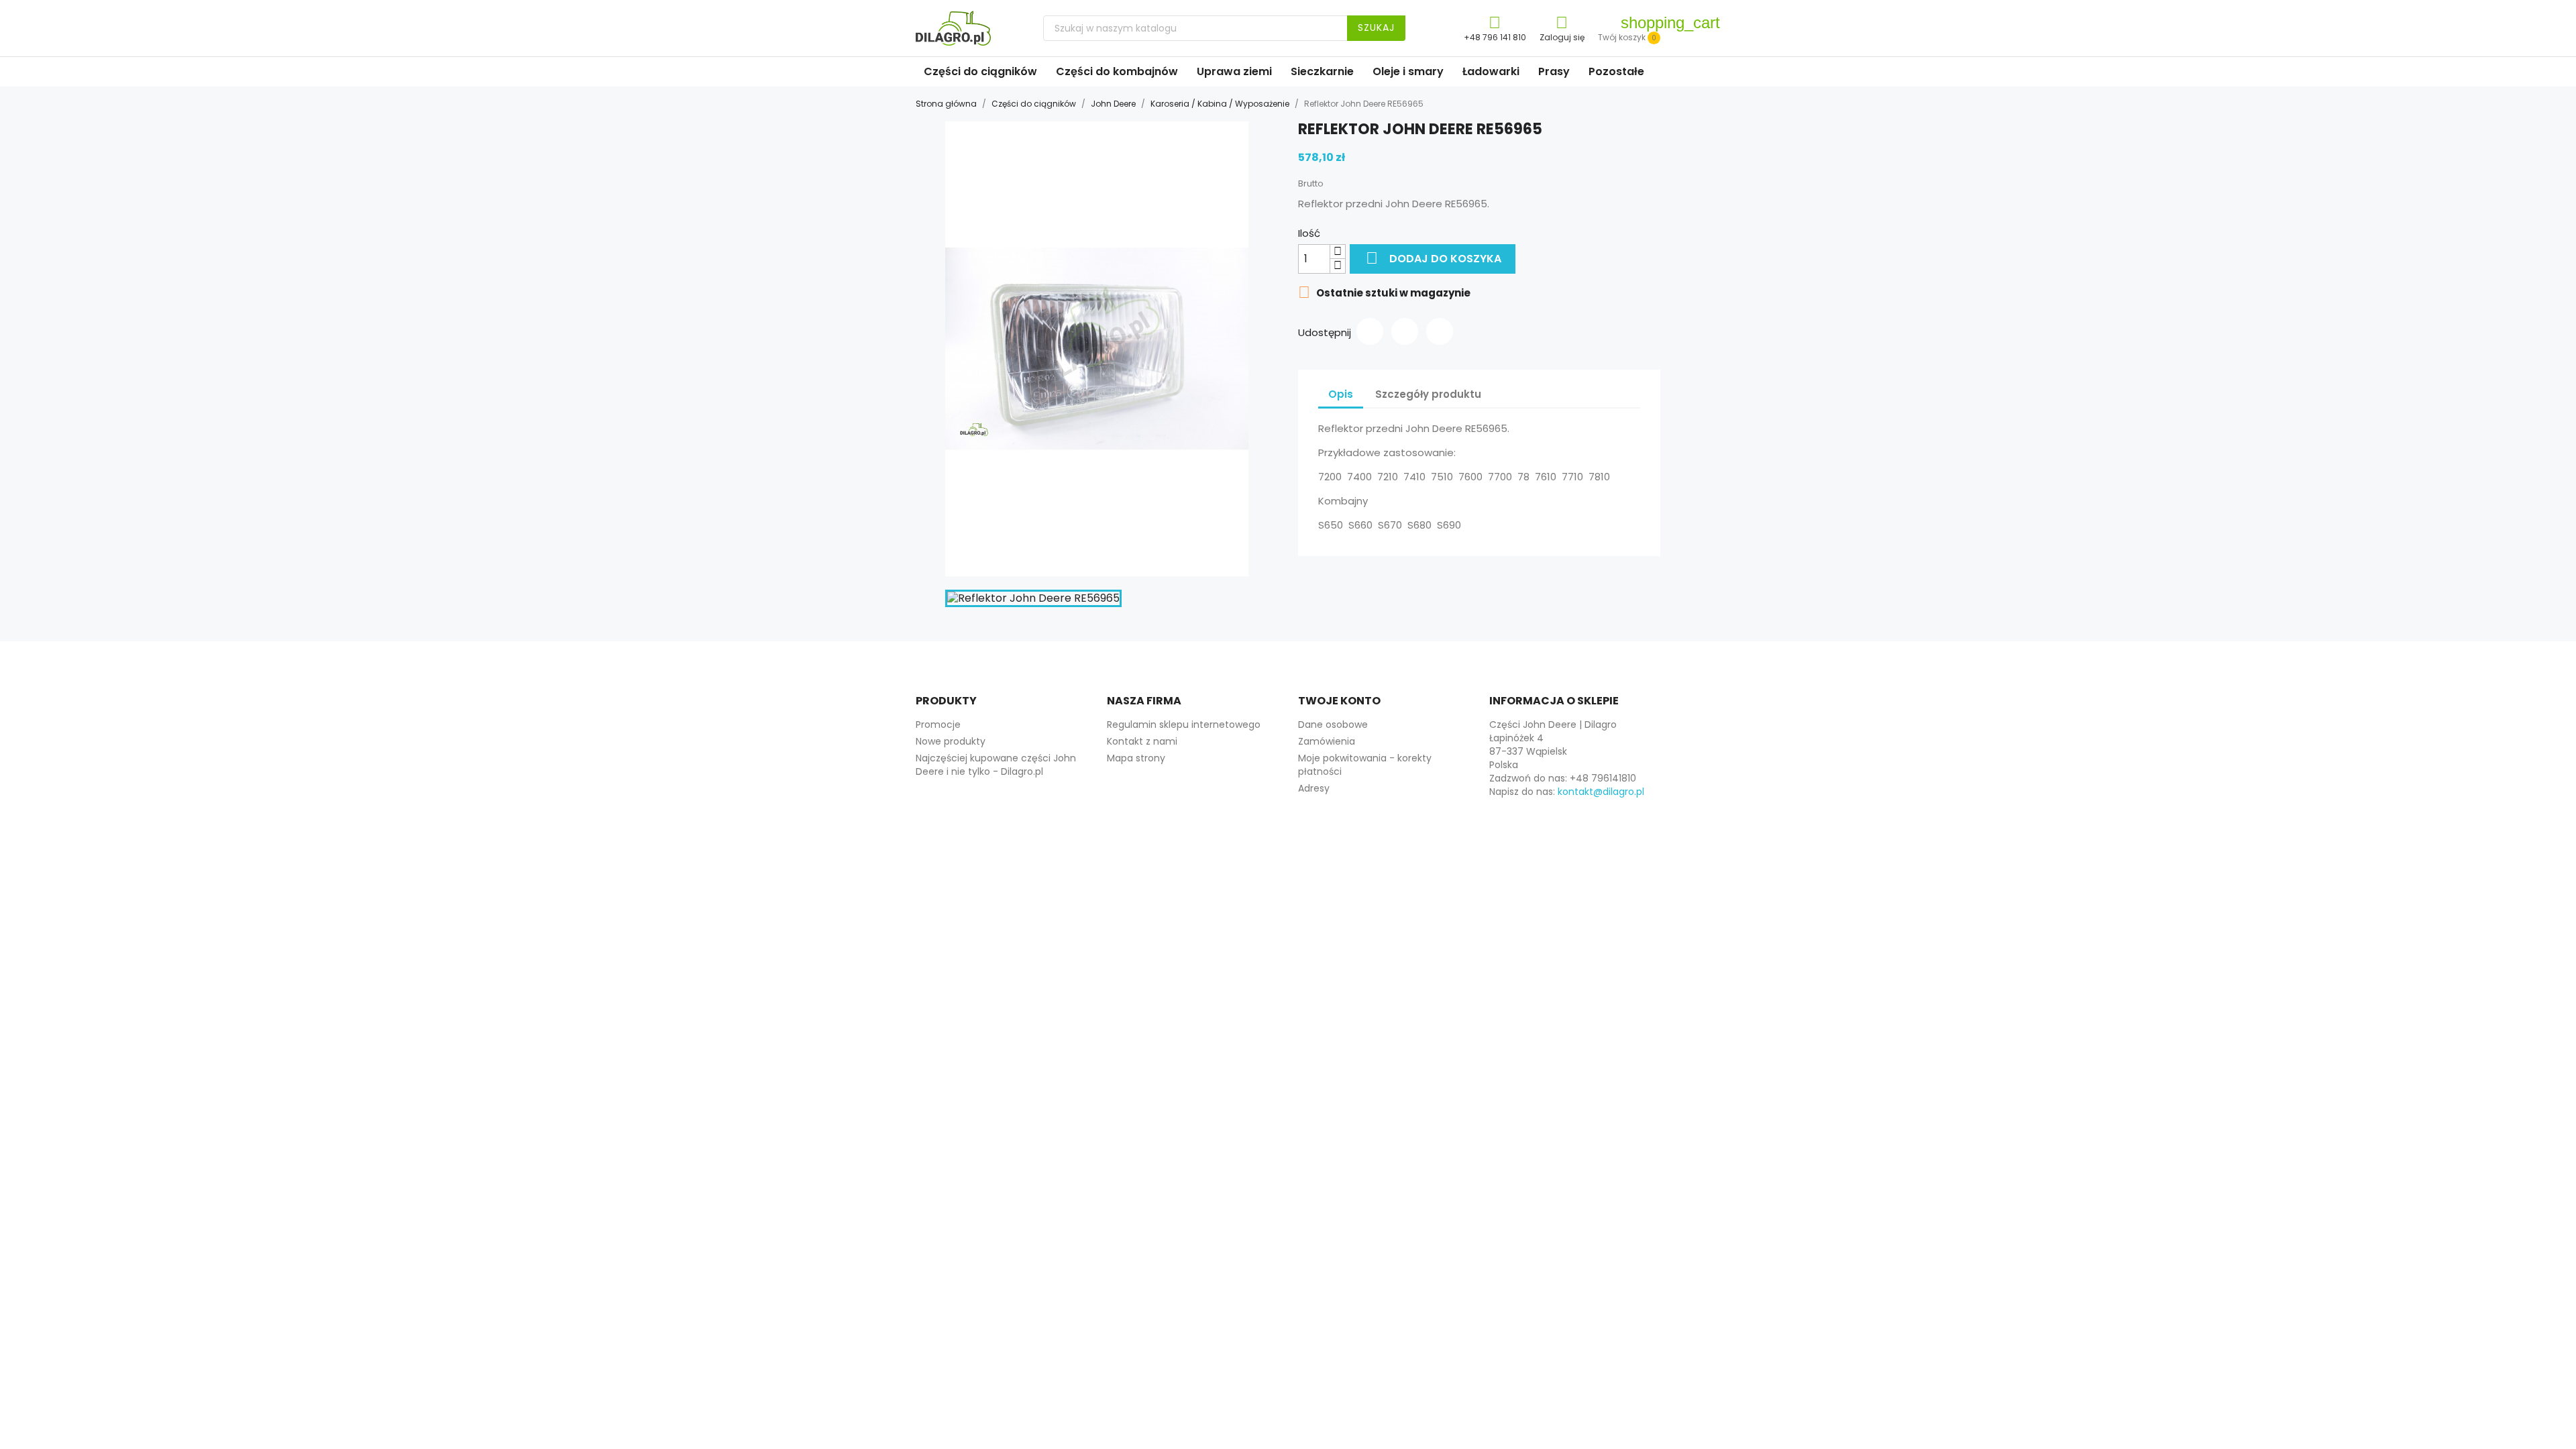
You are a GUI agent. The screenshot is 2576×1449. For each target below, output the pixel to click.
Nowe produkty (951, 741)
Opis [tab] (1341, 394)
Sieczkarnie (1322, 71)
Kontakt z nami (1142, 741)
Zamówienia (1327, 741)
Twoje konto (1339, 701)
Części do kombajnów (1117, 71)
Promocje (938, 724)
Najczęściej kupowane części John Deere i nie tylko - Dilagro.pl (996, 765)
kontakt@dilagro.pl (1601, 792)
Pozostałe (1616, 71)
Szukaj (1376, 28)
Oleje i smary (1408, 71)
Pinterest (1440, 331)
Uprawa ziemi (1234, 71)
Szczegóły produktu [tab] (1428, 394)
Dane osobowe (1333, 724)
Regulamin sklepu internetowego (1184, 724)
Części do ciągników (980, 71)
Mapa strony (1136, 758)
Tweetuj (1405, 331)
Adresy (1314, 788)
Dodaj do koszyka (1434, 258)
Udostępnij (1370, 331)
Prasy (1554, 71)
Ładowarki (1491, 71)
